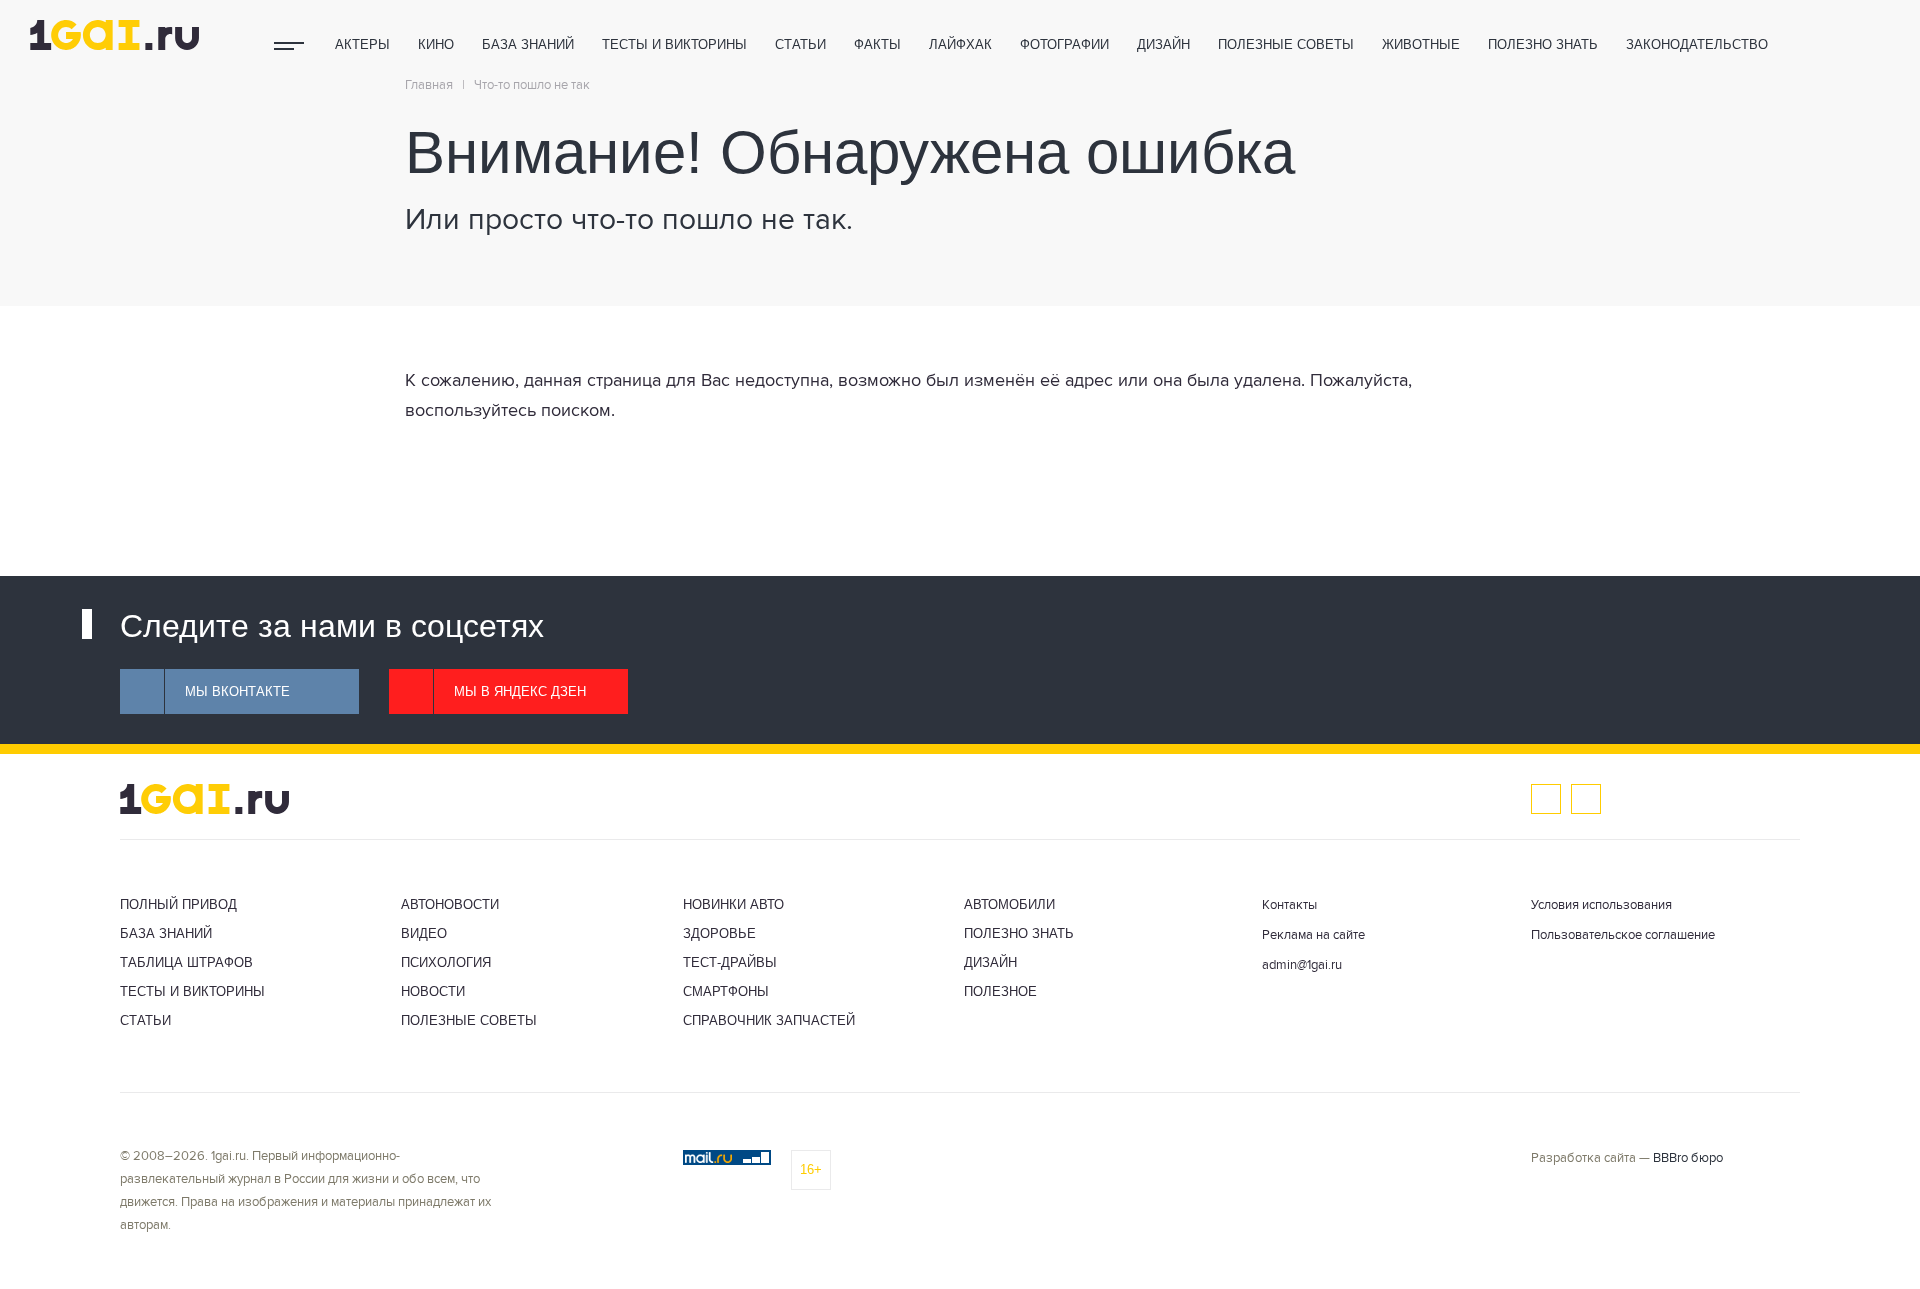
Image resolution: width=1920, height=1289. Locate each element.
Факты (877, 44)
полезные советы (1286, 44)
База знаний (528, 44)
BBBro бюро (1688, 1158)
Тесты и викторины (674, 44)
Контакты (1289, 905)
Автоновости (450, 904)
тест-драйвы (730, 962)
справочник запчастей (769, 1020)
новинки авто (733, 904)
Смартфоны (726, 991)
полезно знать (1543, 44)
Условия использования (1601, 905)
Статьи (800, 44)
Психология (446, 962)
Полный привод (178, 904)
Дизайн (1163, 44)
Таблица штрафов (186, 962)
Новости (433, 991)
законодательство (1697, 44)
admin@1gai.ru (1302, 965)
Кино (436, 44)
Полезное (1000, 991)
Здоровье (719, 933)
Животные (1421, 44)
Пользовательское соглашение (1623, 935)
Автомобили (1009, 904)
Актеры (362, 44)
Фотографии (1064, 44)
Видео (424, 933)
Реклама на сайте (1313, 935)
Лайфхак (960, 44)
